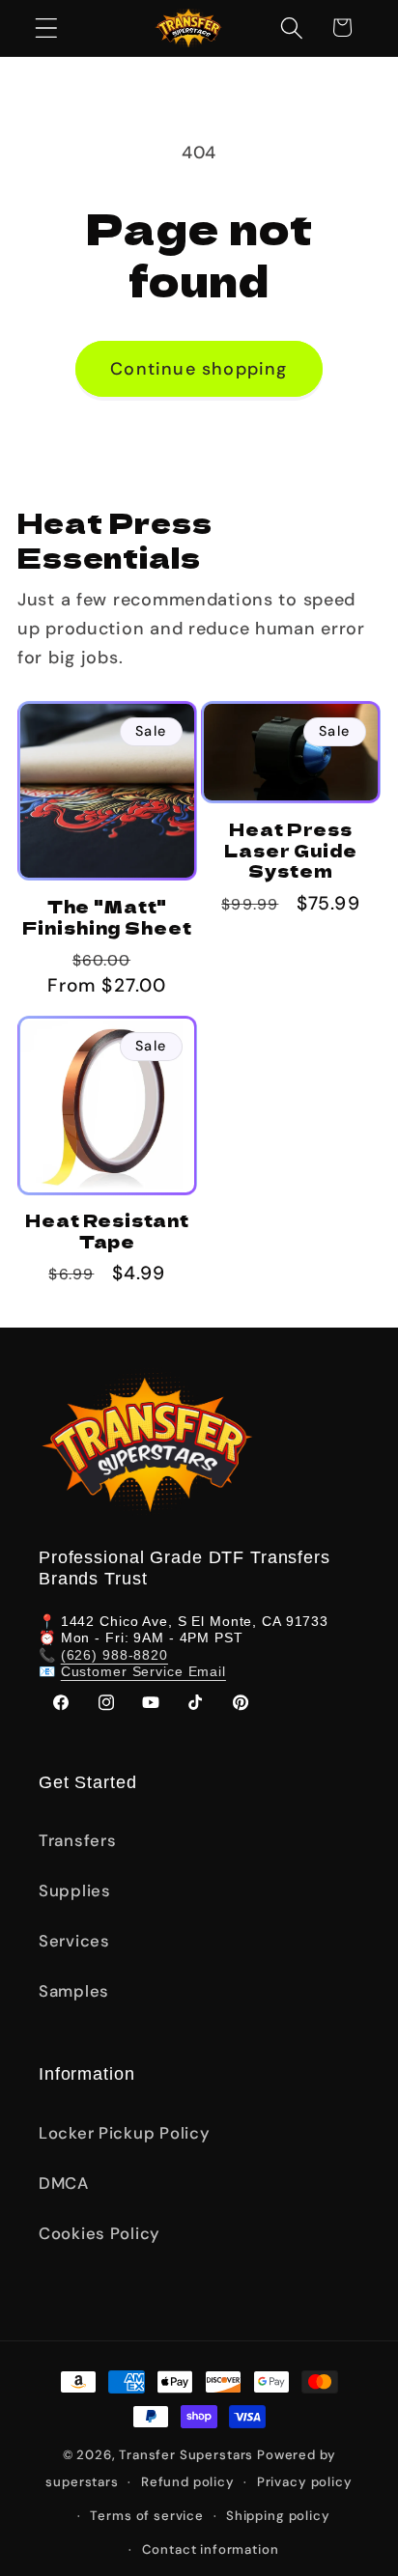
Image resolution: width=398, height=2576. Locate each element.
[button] (47, 28)
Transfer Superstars (186, 2455)
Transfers (77, 1840)
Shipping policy (278, 2516)
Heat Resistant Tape (107, 1231)
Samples (74, 1991)
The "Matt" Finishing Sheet (107, 917)
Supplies (75, 1890)
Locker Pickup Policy (124, 2133)
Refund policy (188, 2482)
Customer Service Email (143, 1671)
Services (74, 1941)
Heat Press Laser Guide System (291, 850)
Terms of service (146, 2516)
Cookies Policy (99, 2233)
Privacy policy (305, 2482)
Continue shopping (199, 369)
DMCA (64, 2183)
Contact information (211, 2549)
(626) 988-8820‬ (114, 1655)
